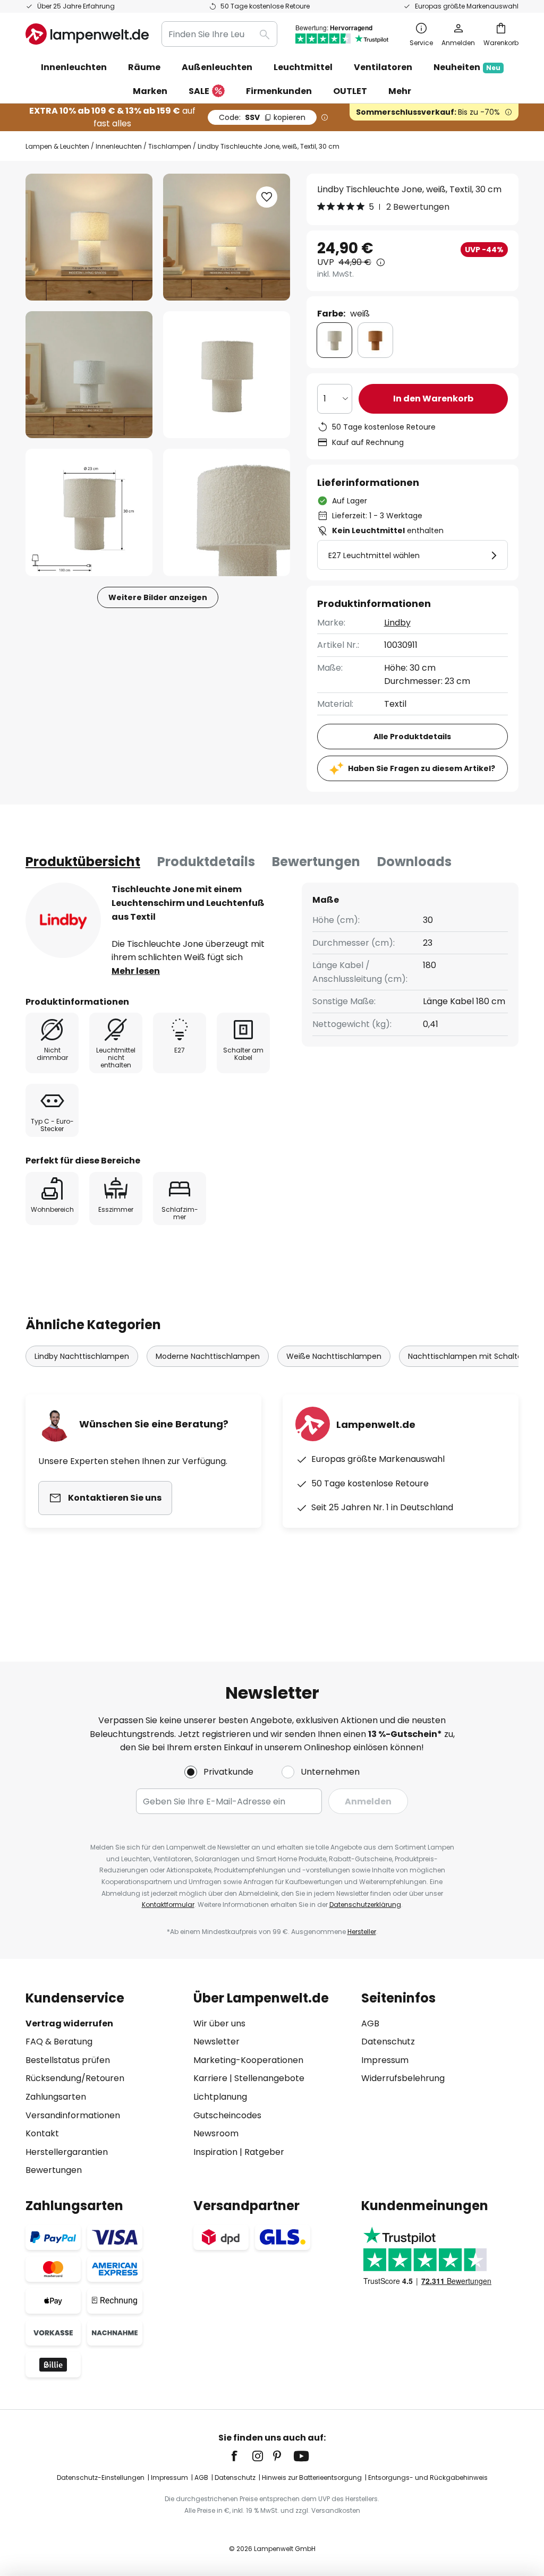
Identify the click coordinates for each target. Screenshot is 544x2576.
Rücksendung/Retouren (75, 2078)
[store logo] (87, 34)
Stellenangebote (269, 2078)
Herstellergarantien (67, 2152)
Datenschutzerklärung (365, 1905)
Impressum (385, 2060)
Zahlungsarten (56, 2097)
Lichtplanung (220, 2097)
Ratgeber (264, 2152)
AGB (370, 2023)
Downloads (414, 862)
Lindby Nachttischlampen (82, 1356)
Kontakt (42, 2133)
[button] (89, 375)
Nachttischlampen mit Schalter (466, 1356)
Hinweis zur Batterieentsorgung (312, 2477)
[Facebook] (241, 2456)
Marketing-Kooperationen (248, 2060)
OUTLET (350, 91)
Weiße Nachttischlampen (334, 1356)
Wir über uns (219, 2023)
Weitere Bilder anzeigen (158, 597)
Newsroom (216, 2133)
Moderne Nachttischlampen (208, 1356)
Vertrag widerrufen (69, 2023)
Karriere (210, 2078)
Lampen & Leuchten (57, 146)
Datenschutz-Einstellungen (101, 2477)
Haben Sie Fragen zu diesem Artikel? (422, 768)
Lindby (397, 623)
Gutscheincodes (227, 2115)
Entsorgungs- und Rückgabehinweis (428, 2477)
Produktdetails (206, 862)
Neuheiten (467, 67)
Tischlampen (170, 146)
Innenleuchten (119, 146)
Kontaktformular (168, 1905)
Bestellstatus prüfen (68, 2060)
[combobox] (219, 34)
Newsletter (216, 2042)
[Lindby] (63, 920)
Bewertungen (316, 862)
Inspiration (215, 2152)
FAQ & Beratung (59, 2042)
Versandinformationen (73, 2115)
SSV (262, 117)
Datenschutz (388, 2042)
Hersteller (362, 1932)
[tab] (83, 862)
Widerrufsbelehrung (403, 2078)
